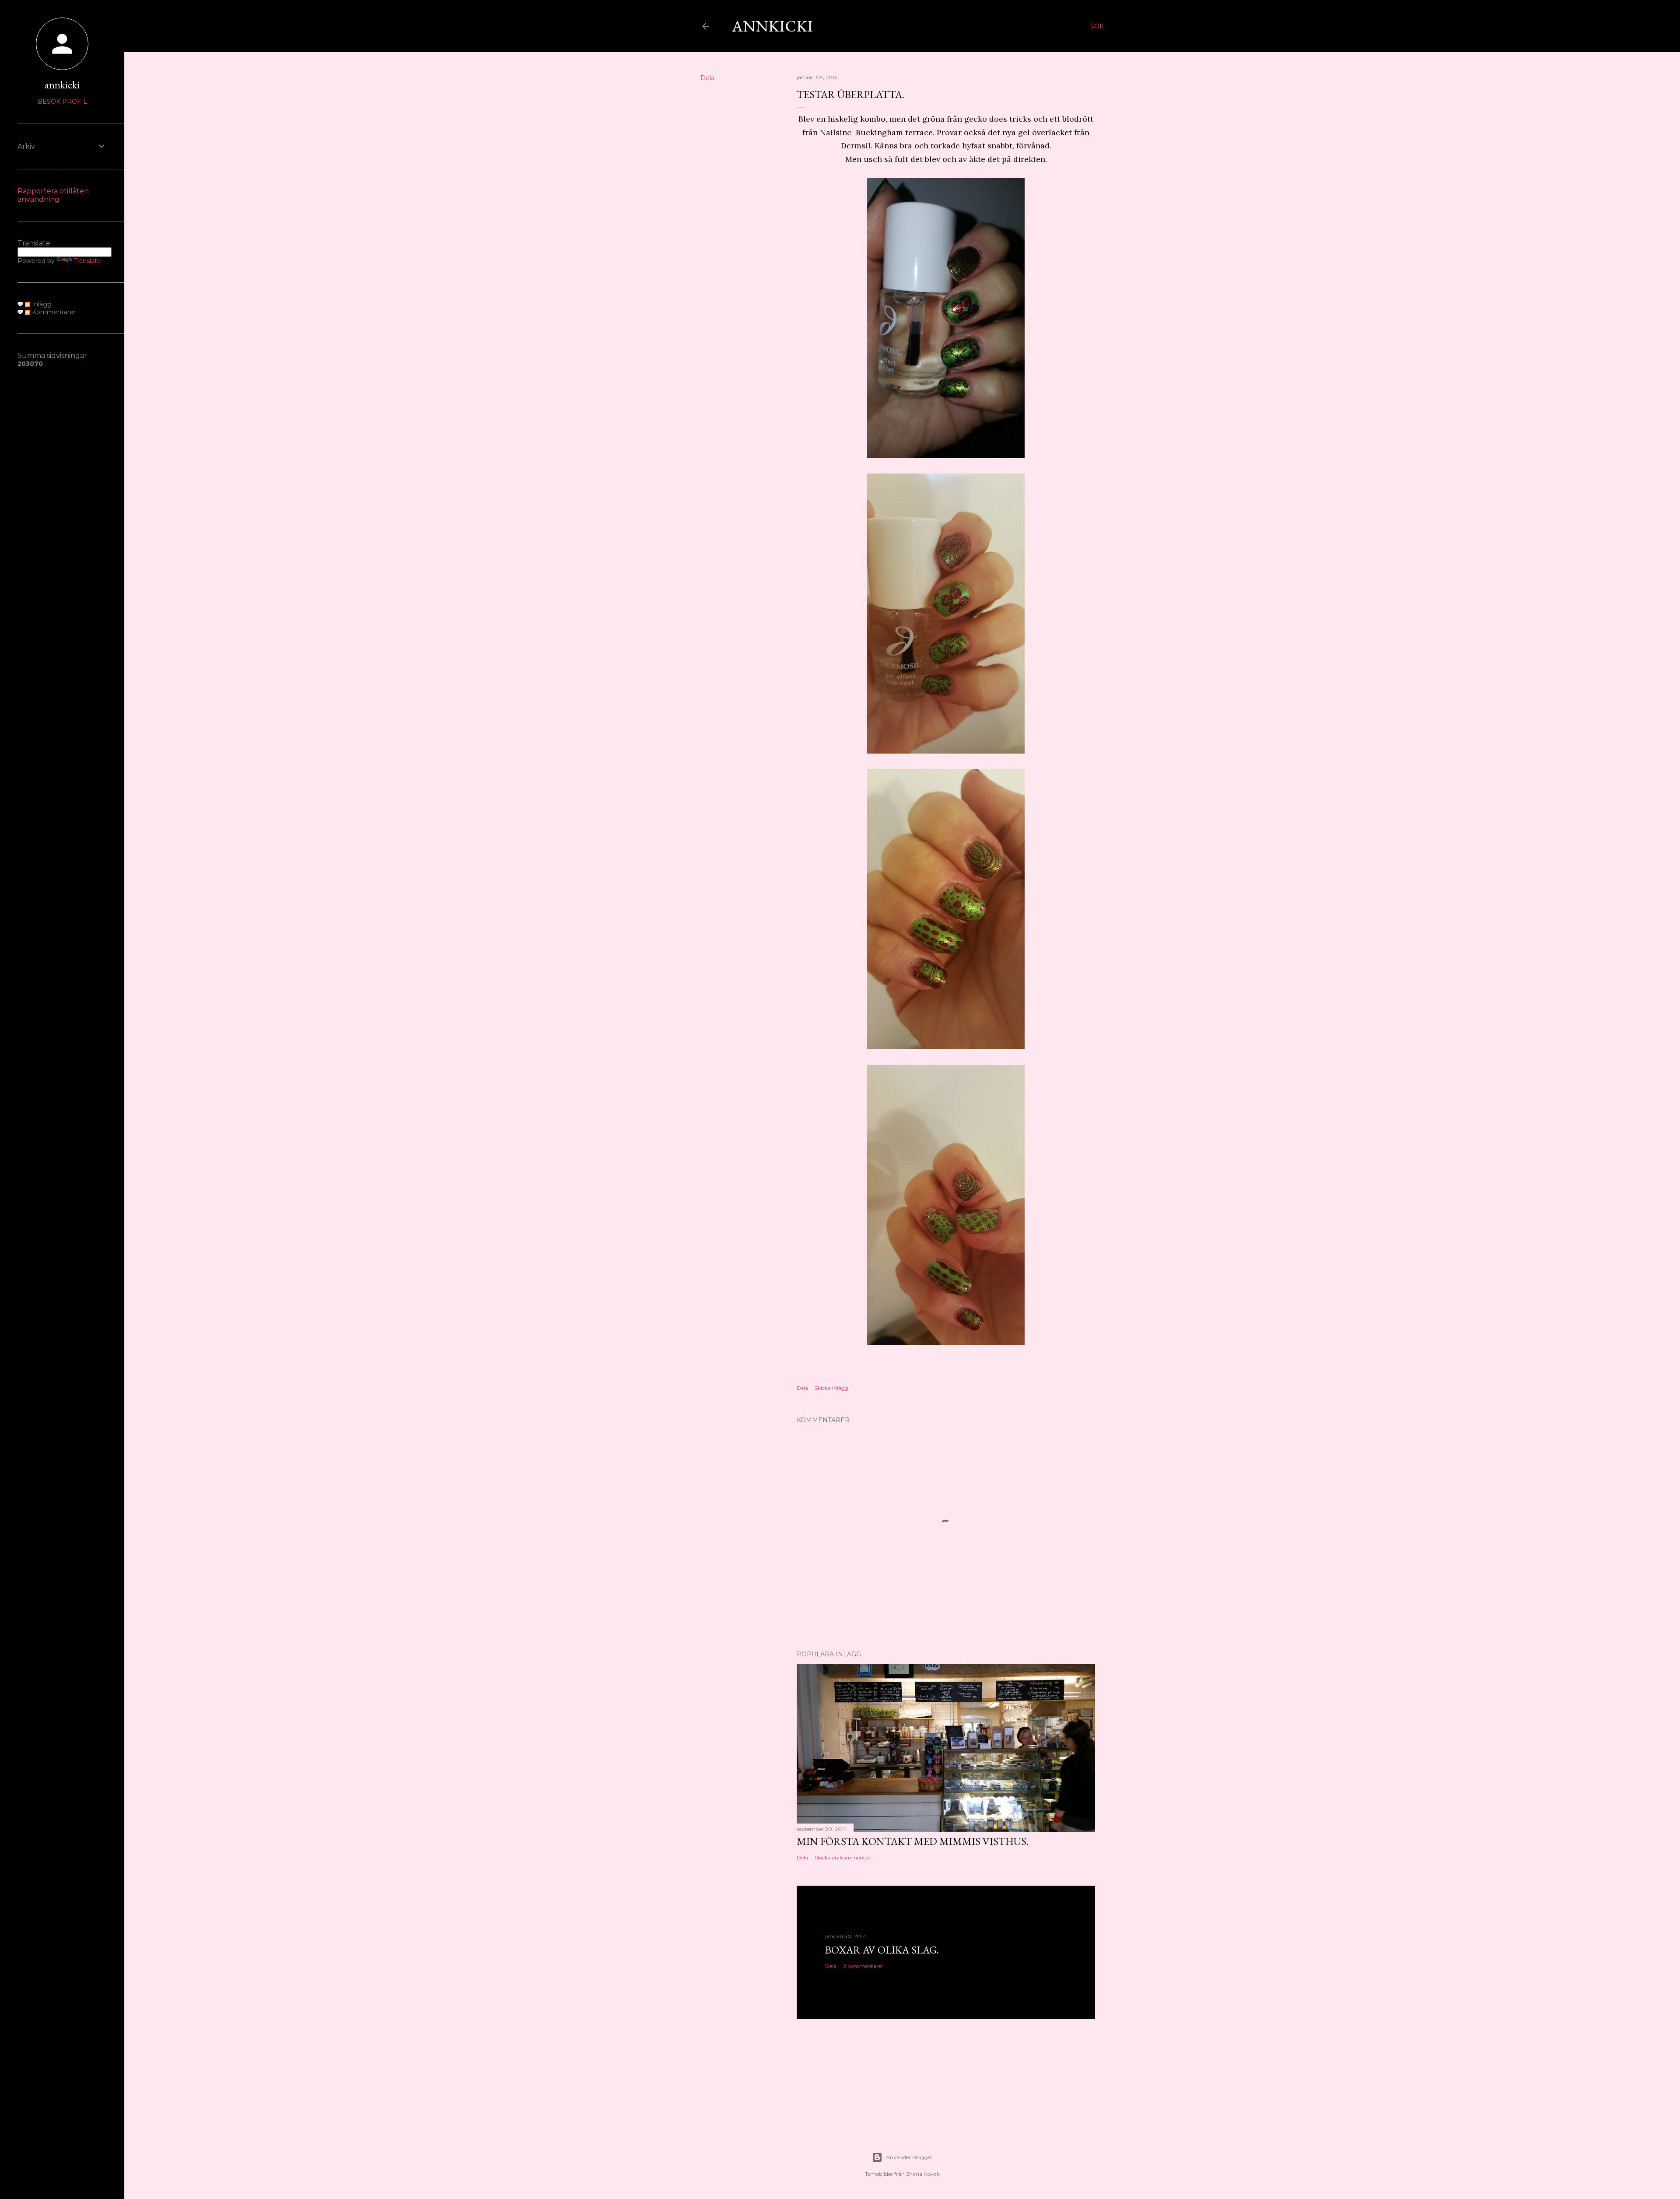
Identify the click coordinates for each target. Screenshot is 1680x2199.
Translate (87, 261)
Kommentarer (53, 312)
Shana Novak (923, 2174)
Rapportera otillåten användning (53, 195)
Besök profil (62, 102)
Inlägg (41, 304)
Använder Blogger (909, 2157)
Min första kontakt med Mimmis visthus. (913, 1841)
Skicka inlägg (831, 1388)
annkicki (62, 85)
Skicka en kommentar (843, 1857)
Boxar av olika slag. (882, 1950)
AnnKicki (772, 26)
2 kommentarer (863, 1966)
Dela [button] (707, 78)
